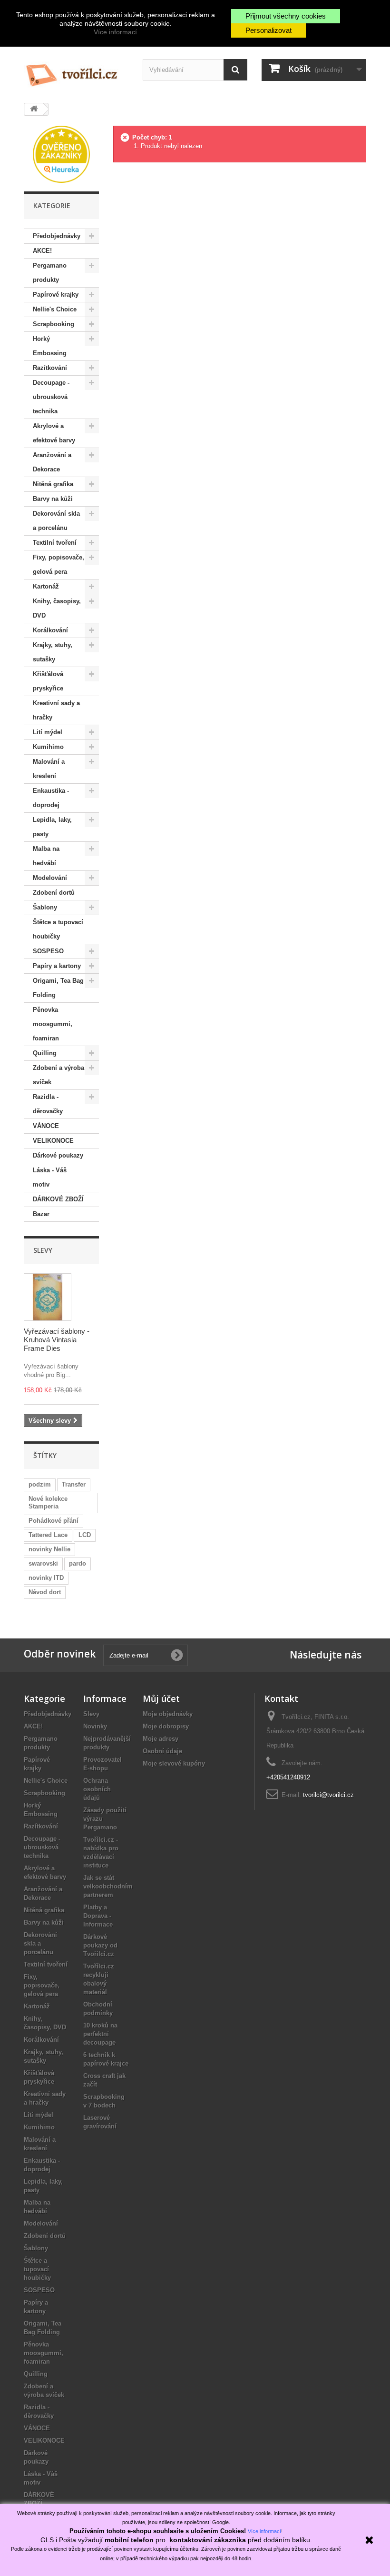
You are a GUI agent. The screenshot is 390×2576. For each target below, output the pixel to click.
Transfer (74, 1484)
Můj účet (161, 1698)
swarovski (43, 1563)
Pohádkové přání (54, 1521)
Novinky (95, 1726)
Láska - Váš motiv (50, 1177)
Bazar (41, 1214)
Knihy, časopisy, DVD (57, 608)
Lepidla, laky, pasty (52, 827)
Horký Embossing (50, 346)
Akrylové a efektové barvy (54, 433)
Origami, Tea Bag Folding (58, 988)
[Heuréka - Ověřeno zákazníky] (61, 154)
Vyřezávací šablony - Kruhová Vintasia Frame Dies (57, 1340)
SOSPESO (48, 951)
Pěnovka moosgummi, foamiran (53, 1024)
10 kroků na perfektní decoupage (100, 2034)
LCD (85, 1535)
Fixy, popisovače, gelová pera (58, 564)
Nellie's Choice (55, 309)
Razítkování (50, 368)
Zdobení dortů (54, 893)
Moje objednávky (168, 1714)
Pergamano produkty (50, 273)
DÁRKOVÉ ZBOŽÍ (58, 1199)
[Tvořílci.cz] (76, 71)
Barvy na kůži (53, 499)
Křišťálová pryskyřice (48, 681)
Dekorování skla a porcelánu (56, 521)
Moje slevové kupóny (174, 1763)
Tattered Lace (48, 1535)
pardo (78, 1563)
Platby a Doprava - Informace (98, 1916)
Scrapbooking (54, 324)
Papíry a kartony (57, 966)
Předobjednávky (57, 236)
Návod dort (45, 1592)
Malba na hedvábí (46, 856)
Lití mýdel (48, 732)
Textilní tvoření (55, 543)
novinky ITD (46, 1578)
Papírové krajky (56, 295)
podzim (40, 1484)
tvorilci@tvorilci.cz (328, 1795)
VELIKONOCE (53, 1141)
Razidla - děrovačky (48, 1104)
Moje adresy (161, 1739)
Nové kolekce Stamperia (48, 1503)
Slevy (43, 1250)
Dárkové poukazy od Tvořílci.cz (100, 1945)
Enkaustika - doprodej (51, 798)
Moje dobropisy (166, 1726)
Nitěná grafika (53, 484)
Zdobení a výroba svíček (58, 1075)
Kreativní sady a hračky (56, 710)
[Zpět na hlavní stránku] (34, 109)
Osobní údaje (162, 1751)
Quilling (45, 1053)
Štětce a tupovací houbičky (58, 929)
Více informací (115, 32)
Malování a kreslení (49, 769)
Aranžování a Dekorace (52, 462)
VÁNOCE (46, 1126)
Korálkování (50, 630)
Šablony (45, 907)
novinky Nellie (49, 1549)
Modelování (50, 878)
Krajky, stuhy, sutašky (53, 652)
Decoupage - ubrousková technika (51, 397)
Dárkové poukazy (58, 1155)
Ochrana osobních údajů (97, 1789)
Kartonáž (46, 586)
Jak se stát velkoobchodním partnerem (108, 1886)
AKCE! (42, 251)
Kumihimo (48, 747)
